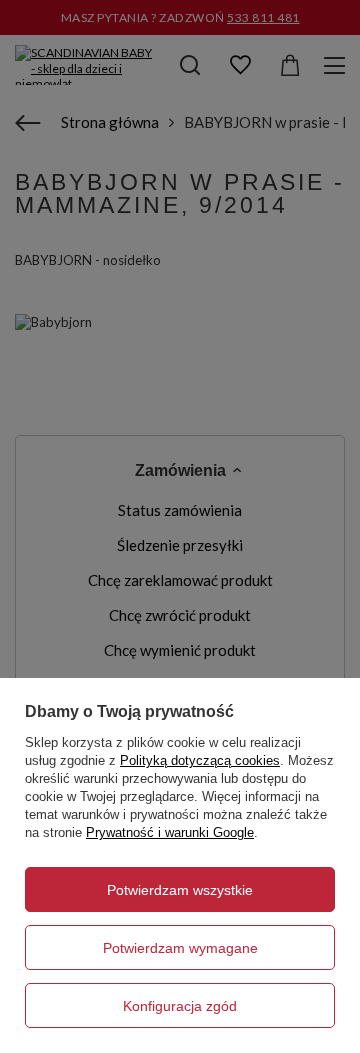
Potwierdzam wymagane (180, 948)
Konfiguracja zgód (180, 1006)
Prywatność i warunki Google (170, 832)
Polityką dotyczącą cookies (200, 760)
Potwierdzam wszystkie (180, 890)
